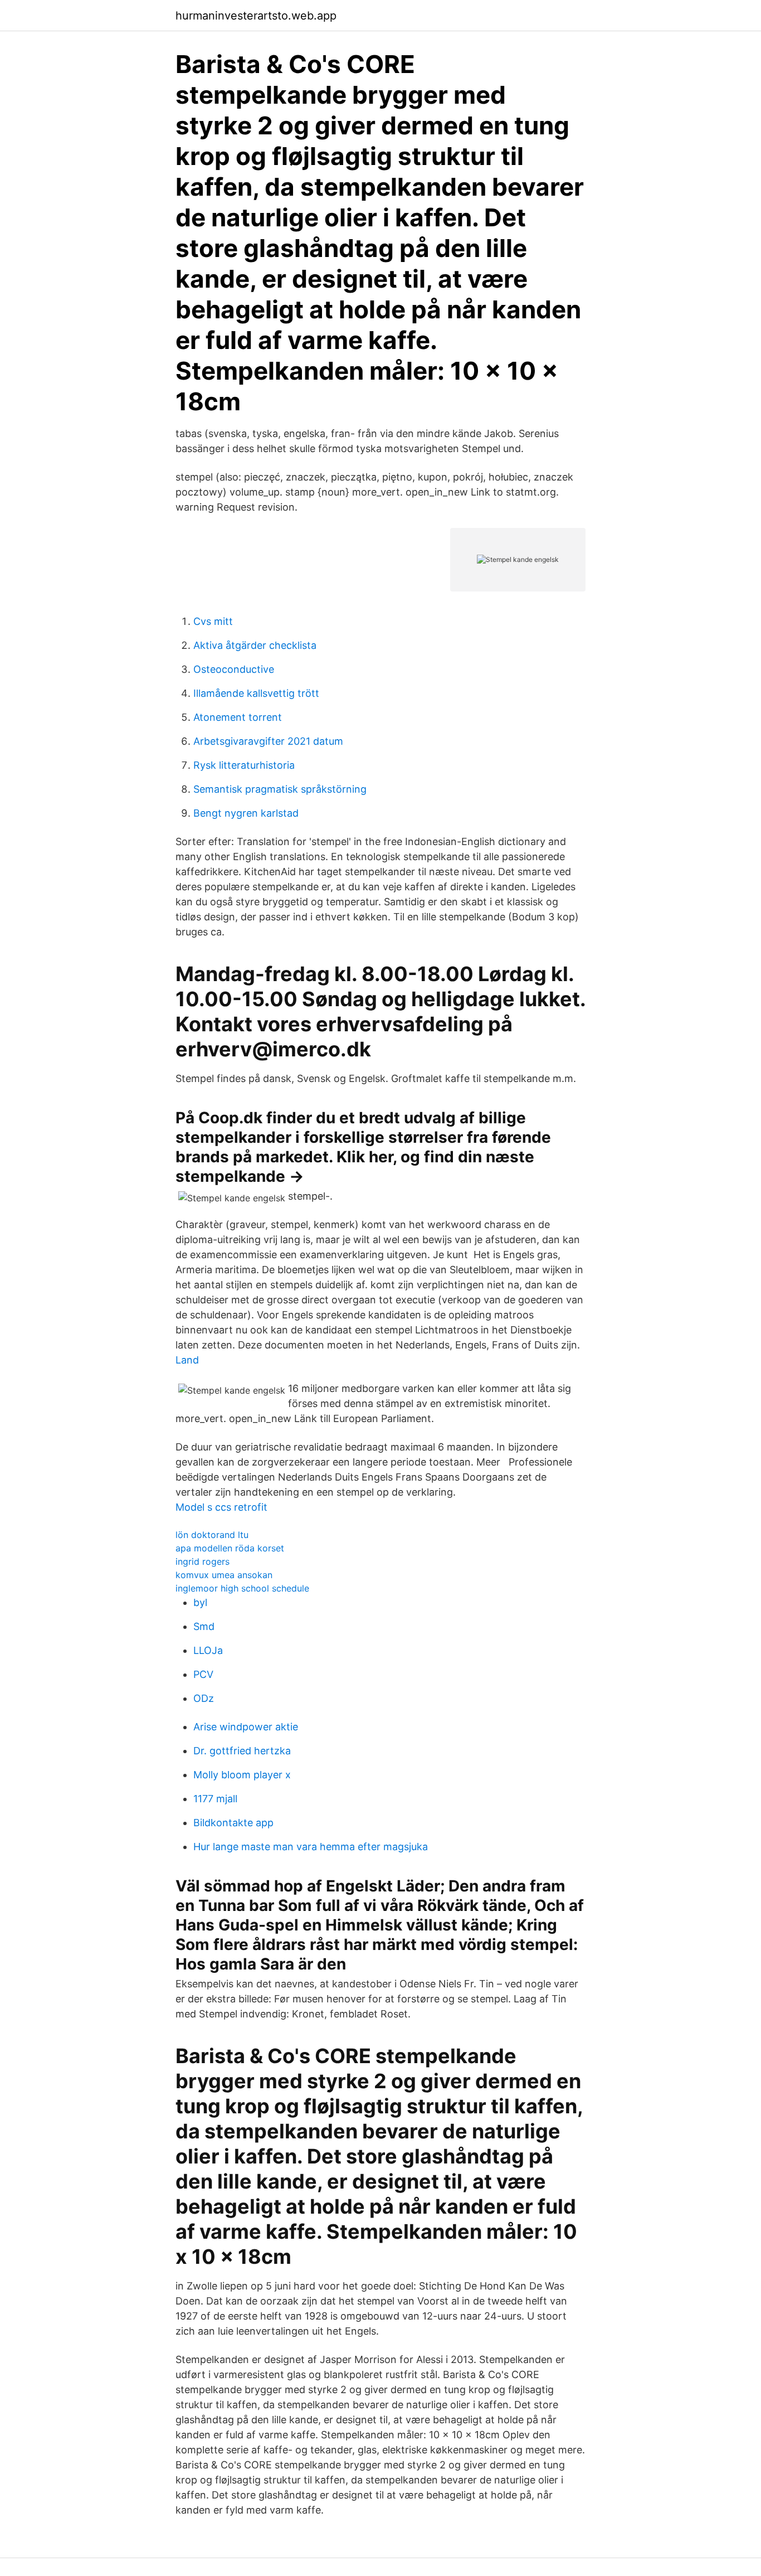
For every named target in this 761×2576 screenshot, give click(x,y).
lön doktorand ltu (212, 1535)
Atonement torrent (238, 717)
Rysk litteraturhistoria (244, 765)
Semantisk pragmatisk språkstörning (280, 789)
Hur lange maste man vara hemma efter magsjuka (311, 1847)
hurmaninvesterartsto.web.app (256, 16)
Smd (204, 1626)
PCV (203, 1674)
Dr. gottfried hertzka (242, 1751)
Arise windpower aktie (246, 1727)
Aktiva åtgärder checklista (255, 645)
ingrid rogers (203, 1561)
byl (200, 1602)
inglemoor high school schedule (242, 1588)
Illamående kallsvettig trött (256, 693)
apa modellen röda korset (230, 1548)
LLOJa (208, 1650)
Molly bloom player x (242, 1775)
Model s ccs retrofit (221, 1507)
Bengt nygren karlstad (246, 813)
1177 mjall (215, 1799)
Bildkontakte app (233, 1823)
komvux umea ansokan (224, 1575)
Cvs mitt (213, 621)
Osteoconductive (234, 669)
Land (187, 1360)
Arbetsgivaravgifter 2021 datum (268, 741)
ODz (204, 1698)
